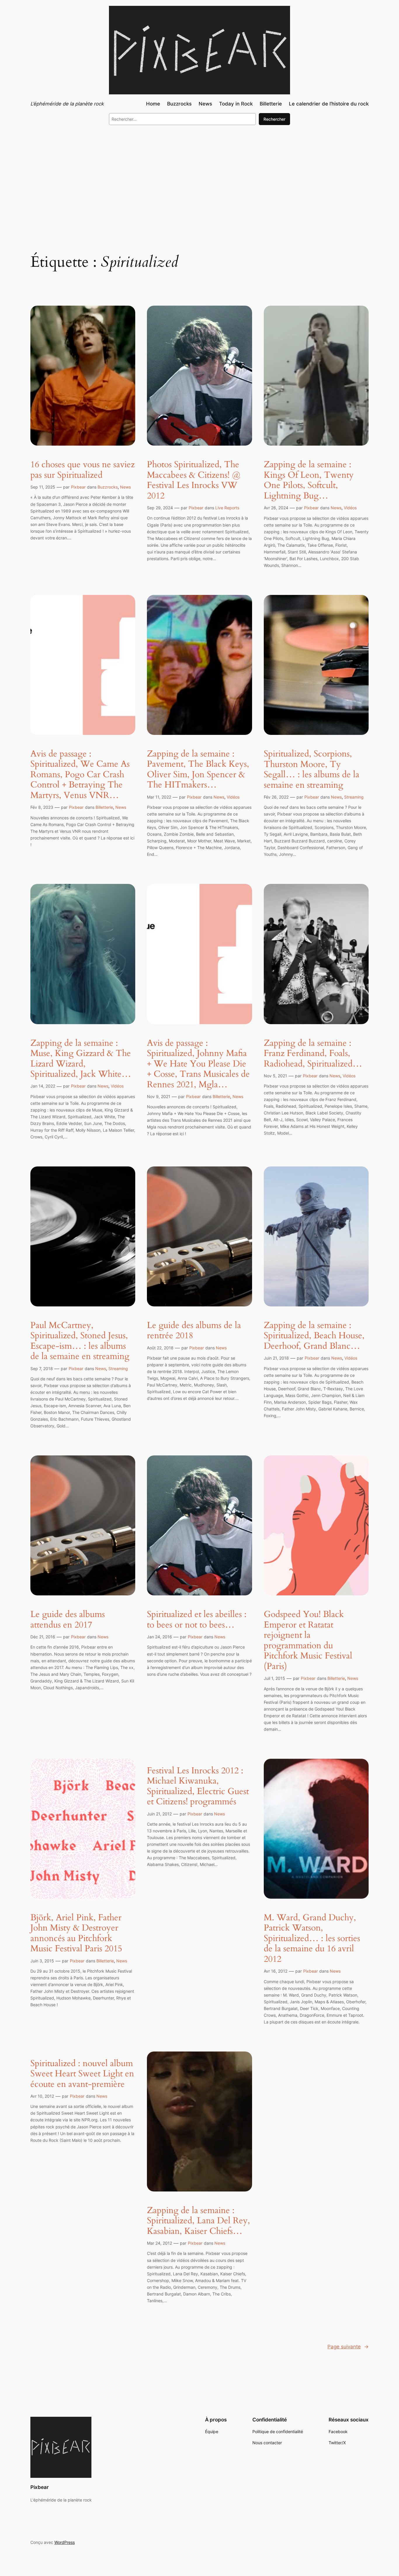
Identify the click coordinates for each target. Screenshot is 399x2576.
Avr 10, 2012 (42, 2096)
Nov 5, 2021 (275, 1076)
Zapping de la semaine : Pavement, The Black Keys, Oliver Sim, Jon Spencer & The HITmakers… (198, 770)
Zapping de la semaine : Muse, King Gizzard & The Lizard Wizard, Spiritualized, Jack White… (81, 1059)
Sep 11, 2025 (43, 487)
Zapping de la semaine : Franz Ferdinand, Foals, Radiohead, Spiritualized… (313, 1054)
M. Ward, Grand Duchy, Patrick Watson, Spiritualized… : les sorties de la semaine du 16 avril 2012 (312, 1939)
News (125, 487)
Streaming (354, 797)
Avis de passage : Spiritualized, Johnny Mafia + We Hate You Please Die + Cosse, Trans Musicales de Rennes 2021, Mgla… (198, 1064)
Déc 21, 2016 (43, 1637)
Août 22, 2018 (160, 1348)
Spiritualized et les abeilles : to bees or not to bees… (197, 1620)
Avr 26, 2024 (276, 508)
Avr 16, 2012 (276, 1971)
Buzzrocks (108, 487)
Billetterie (104, 807)
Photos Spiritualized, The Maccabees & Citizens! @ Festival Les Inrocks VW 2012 (194, 480)
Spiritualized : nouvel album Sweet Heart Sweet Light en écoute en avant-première (82, 2074)
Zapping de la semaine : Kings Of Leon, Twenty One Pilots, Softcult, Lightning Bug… (309, 480)
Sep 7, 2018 (42, 1369)
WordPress (65, 2542)
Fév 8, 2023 (42, 807)
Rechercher (274, 119)
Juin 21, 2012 (159, 1814)
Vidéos (350, 508)
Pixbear (78, 487)
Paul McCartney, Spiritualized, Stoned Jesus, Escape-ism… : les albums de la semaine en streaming (80, 1341)
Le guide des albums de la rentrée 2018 (194, 1331)
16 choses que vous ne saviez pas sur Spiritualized (83, 470)
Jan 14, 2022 (43, 1086)
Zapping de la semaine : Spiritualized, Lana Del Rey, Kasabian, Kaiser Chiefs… (198, 2221)
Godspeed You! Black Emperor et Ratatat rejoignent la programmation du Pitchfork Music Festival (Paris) (308, 1641)
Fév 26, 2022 (276, 797)
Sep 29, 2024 (160, 508)
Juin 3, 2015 (42, 1961)
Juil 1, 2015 (274, 1678)
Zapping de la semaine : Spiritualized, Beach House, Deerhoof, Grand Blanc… (314, 1336)
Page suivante (348, 2347)
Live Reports (227, 508)
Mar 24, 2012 (159, 2243)
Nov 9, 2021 (159, 1096)
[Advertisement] (199, 178)
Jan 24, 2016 (159, 1637)
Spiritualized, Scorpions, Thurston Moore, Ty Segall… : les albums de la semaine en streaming (312, 770)
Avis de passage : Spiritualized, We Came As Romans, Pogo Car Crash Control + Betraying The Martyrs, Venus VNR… (80, 775)
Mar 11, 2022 (159, 797)
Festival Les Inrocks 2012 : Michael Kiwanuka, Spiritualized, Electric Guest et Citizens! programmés (198, 1786)
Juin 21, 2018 (276, 1358)
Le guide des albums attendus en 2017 (68, 1620)
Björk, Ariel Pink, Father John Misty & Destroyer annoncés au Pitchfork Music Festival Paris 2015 (76, 1933)
